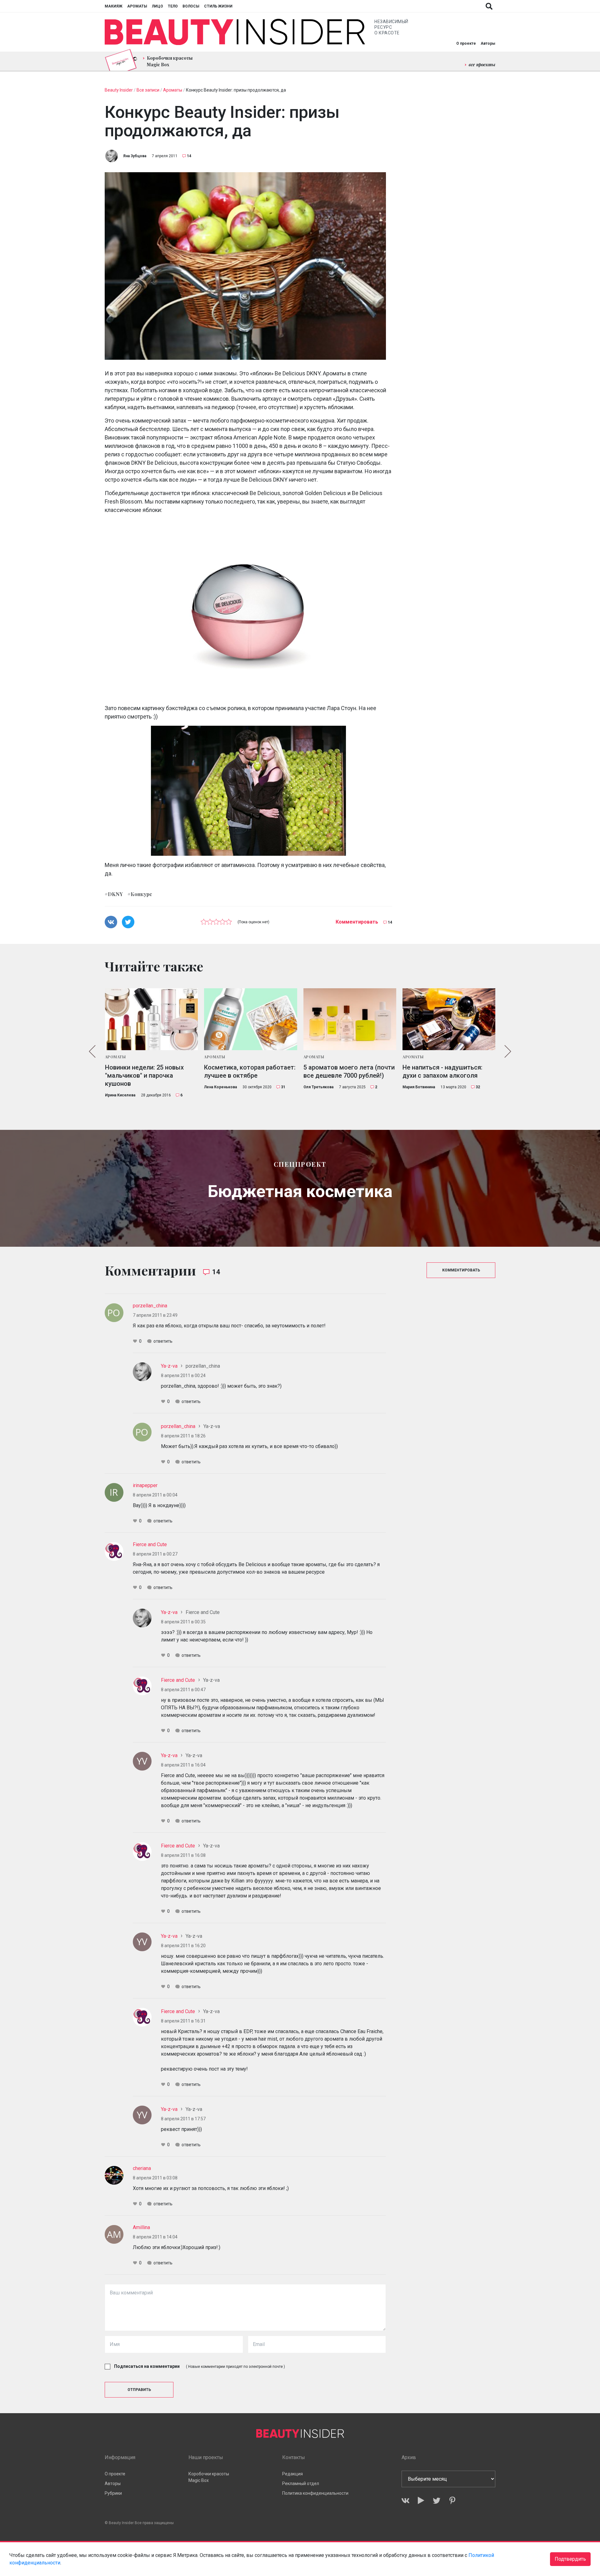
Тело (173, 6)
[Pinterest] (452, 2501)
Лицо (157, 6)
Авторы (488, 43)
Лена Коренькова (220, 1087)
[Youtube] (421, 2501)
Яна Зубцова (135, 156)
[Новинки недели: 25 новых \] (152, 1019)
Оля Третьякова (318, 1087)
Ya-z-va (169, 1366)
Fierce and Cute (150, 1544)
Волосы (191, 6)
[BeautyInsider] (235, 32)
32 (478, 1087)
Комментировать (357, 922)
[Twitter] (437, 2501)
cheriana (142, 2168)
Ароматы (137, 6)
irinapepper (145, 1485)
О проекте (466, 43)
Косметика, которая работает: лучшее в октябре (250, 1071)
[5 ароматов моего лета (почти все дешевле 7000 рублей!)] (350, 1019)
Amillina (141, 2227)
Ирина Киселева (120, 1095)
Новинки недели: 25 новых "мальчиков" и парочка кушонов (144, 1075)
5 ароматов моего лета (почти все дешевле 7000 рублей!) (349, 1071)
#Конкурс (140, 894)
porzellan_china (150, 1306)
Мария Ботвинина (419, 1087)
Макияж (114, 6)
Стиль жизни (218, 6)
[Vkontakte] (405, 2501)
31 (283, 1087)
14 (189, 156)
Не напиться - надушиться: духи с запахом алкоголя (442, 1071)
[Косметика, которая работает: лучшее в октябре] (251, 1019)
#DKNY (114, 894)
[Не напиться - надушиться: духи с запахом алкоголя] (449, 1019)
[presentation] (92, 1051)
